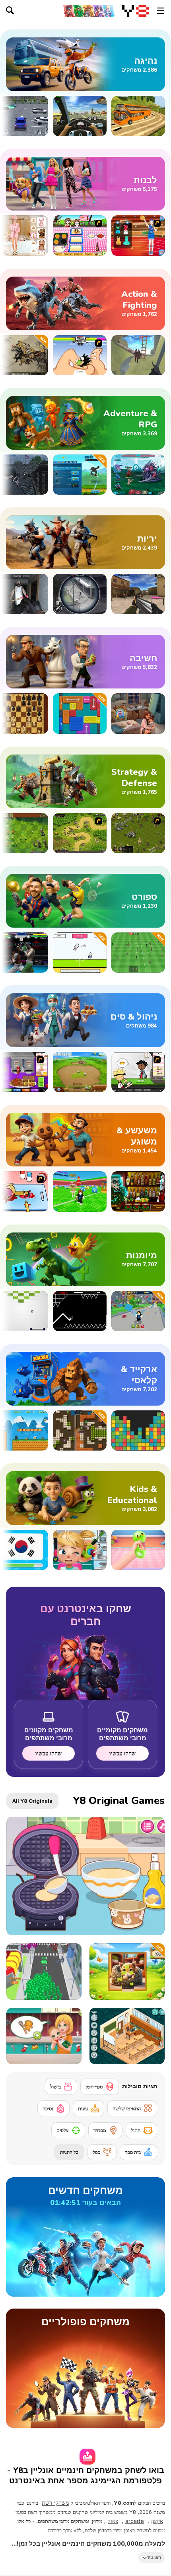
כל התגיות (69, 2152)
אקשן (157, 2521)
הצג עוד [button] (154, 2557)
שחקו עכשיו (122, 1753)
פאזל (113, 2521)
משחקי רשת (55, 2503)
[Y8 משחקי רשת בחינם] (135, 11)
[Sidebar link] (161, 11)
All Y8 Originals (32, 1801)
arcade (135, 2521)
